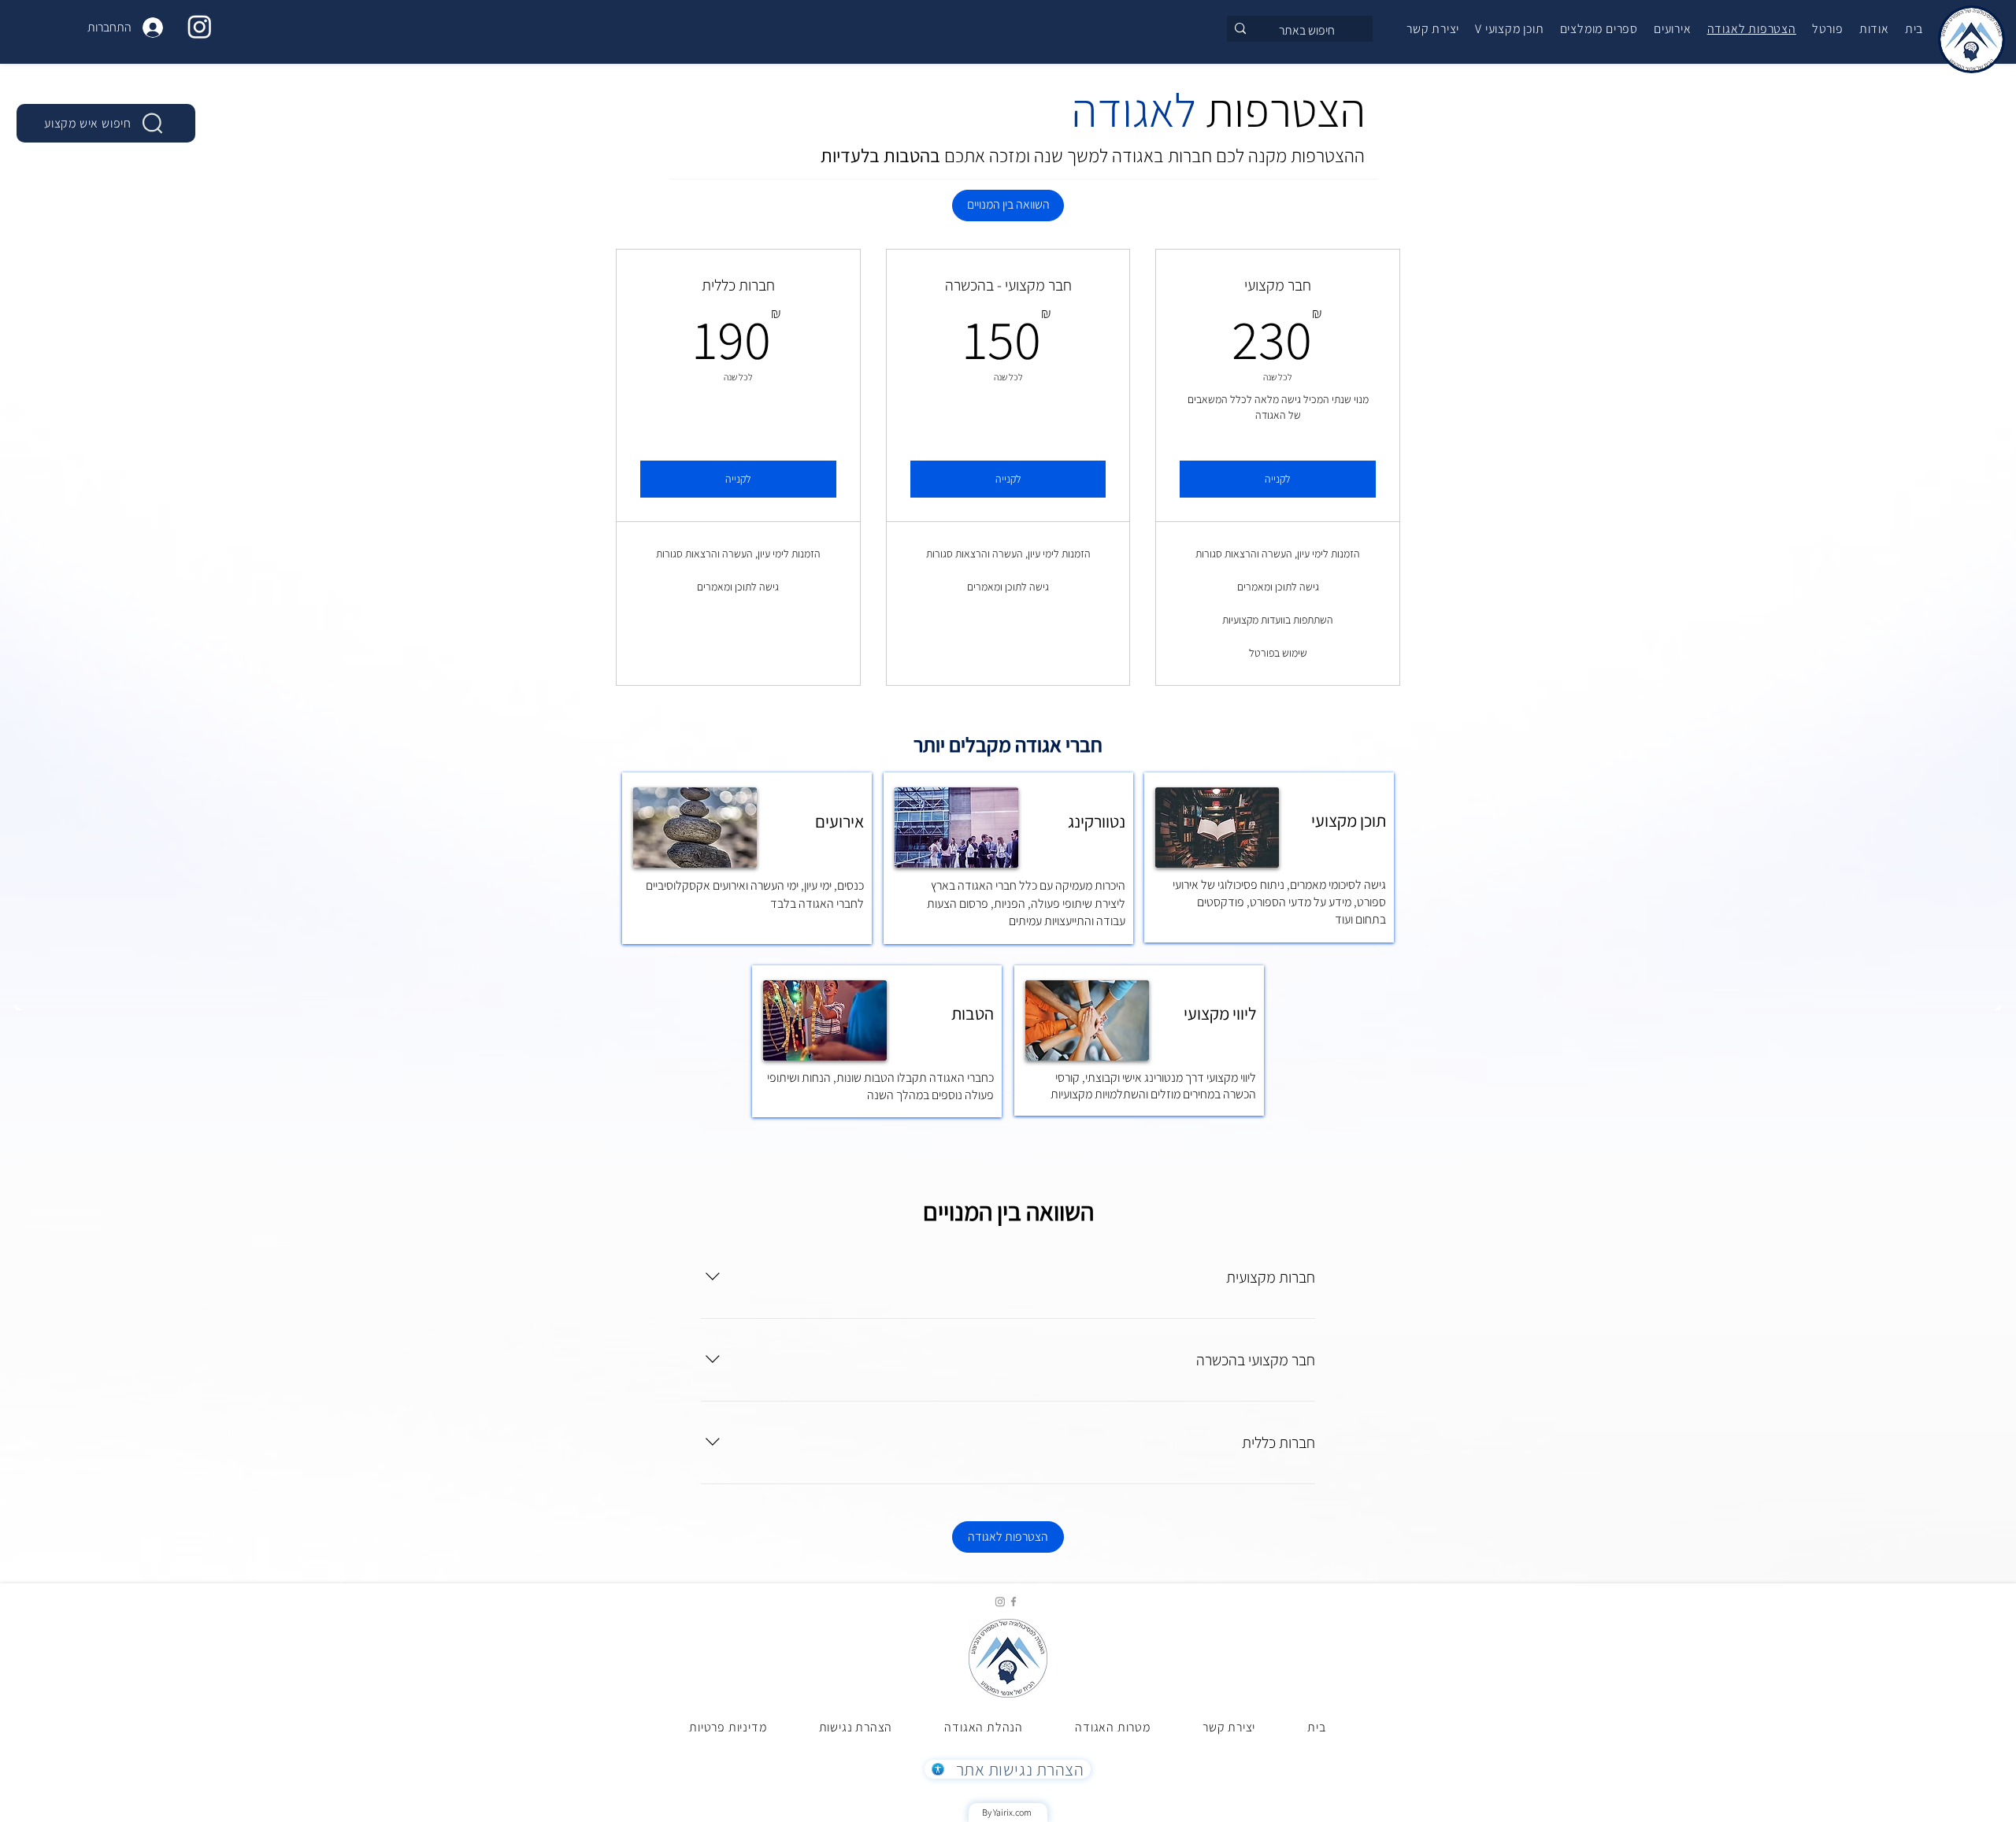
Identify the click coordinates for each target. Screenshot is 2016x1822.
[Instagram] (200, 26)
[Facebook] (1014, 1602)
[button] (1509, 29)
